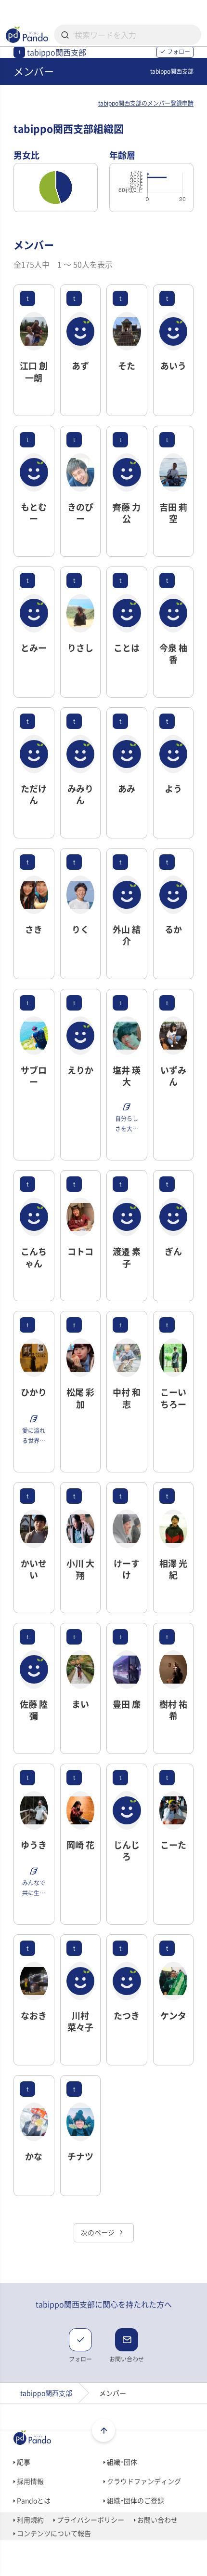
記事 (23, 2462)
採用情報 (30, 2481)
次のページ (98, 2232)
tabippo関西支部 (46, 2393)
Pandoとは (33, 2500)
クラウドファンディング (143, 2481)
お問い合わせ (157, 2520)
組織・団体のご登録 (135, 2500)
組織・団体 (121, 2462)
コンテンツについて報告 (53, 2533)
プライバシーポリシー (90, 2520)
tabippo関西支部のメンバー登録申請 (146, 103)
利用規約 (30, 2520)
